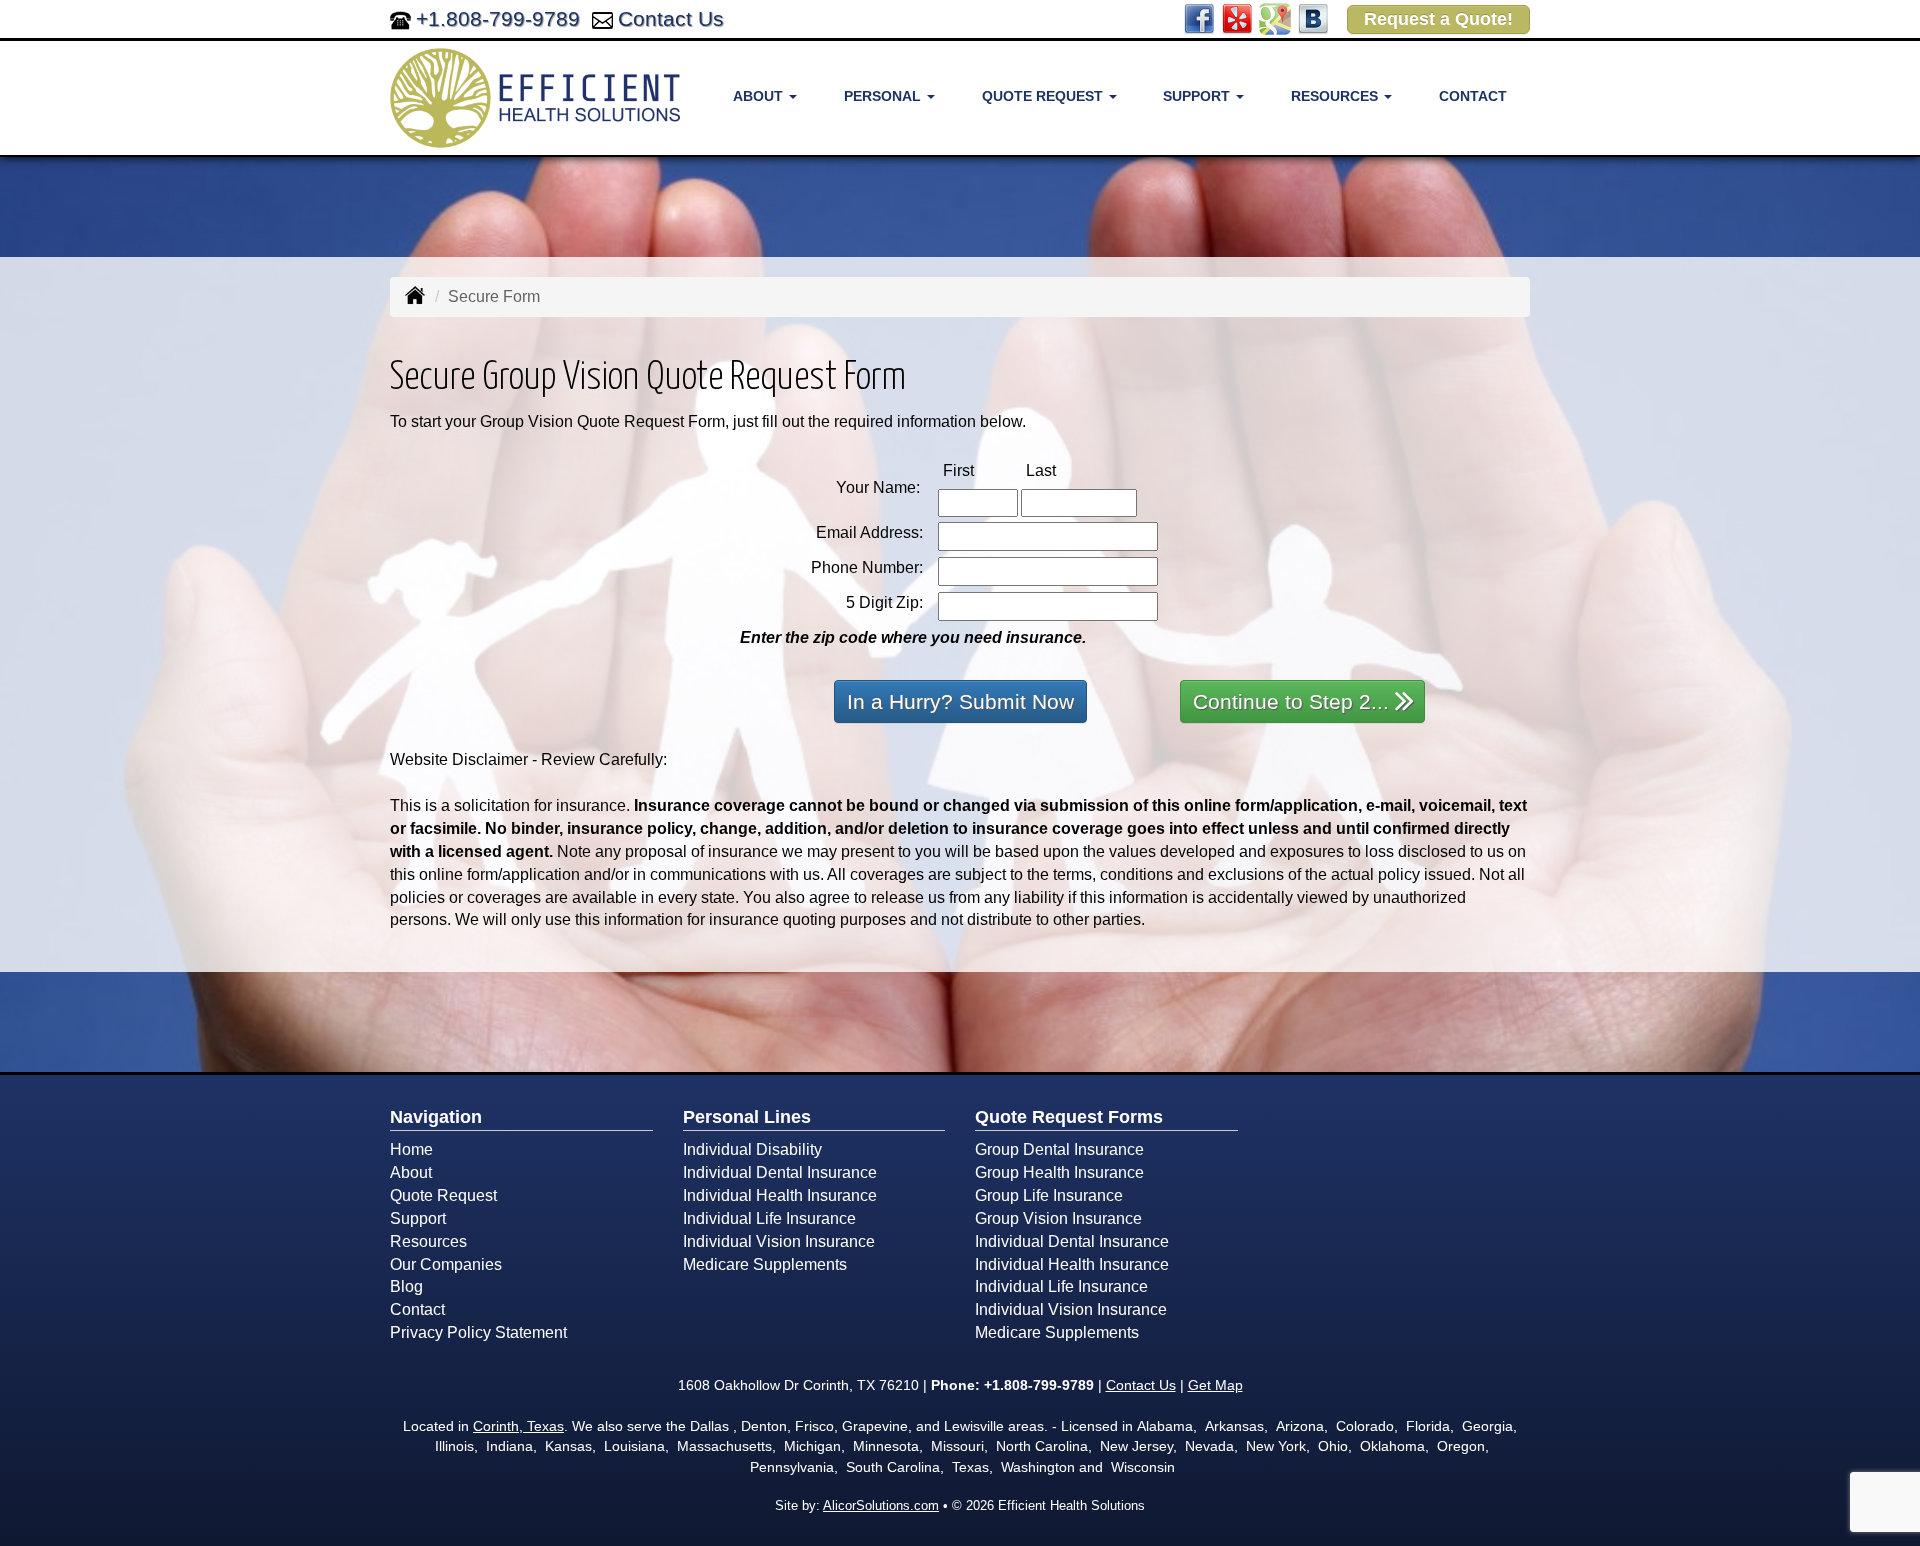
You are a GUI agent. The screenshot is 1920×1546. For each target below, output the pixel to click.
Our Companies (446, 1264)
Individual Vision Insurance (779, 1241)
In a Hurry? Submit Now (960, 701)
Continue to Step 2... (1291, 701)
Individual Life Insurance (769, 1218)
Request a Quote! (1438, 19)
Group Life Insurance (1049, 1195)
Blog (406, 1286)
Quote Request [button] (1044, 96)
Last (1062, 470)
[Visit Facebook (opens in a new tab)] (1199, 17)
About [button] (760, 96)
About (411, 1172)
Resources (428, 1241)
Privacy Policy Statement (478, 1332)
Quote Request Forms (1069, 1117)
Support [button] (1198, 96)
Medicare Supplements (765, 1264)
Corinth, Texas (518, 1426)
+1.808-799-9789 (498, 18)
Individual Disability (752, 1149)
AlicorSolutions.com (881, 1505)
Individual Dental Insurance (780, 1172)
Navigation (436, 1117)
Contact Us (671, 18)
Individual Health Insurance (780, 1195)
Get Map (1215, 1385)
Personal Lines (747, 1117)
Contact (1473, 96)
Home (411, 1149)
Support (418, 1218)
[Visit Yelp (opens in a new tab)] (1237, 17)
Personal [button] (884, 96)
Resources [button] (1336, 96)
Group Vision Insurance (1058, 1218)
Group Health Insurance (1059, 1172)
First (979, 470)
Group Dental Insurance (1059, 1149)
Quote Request (443, 1195)
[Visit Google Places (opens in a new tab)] (1275, 17)
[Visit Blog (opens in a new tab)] (1313, 17)
